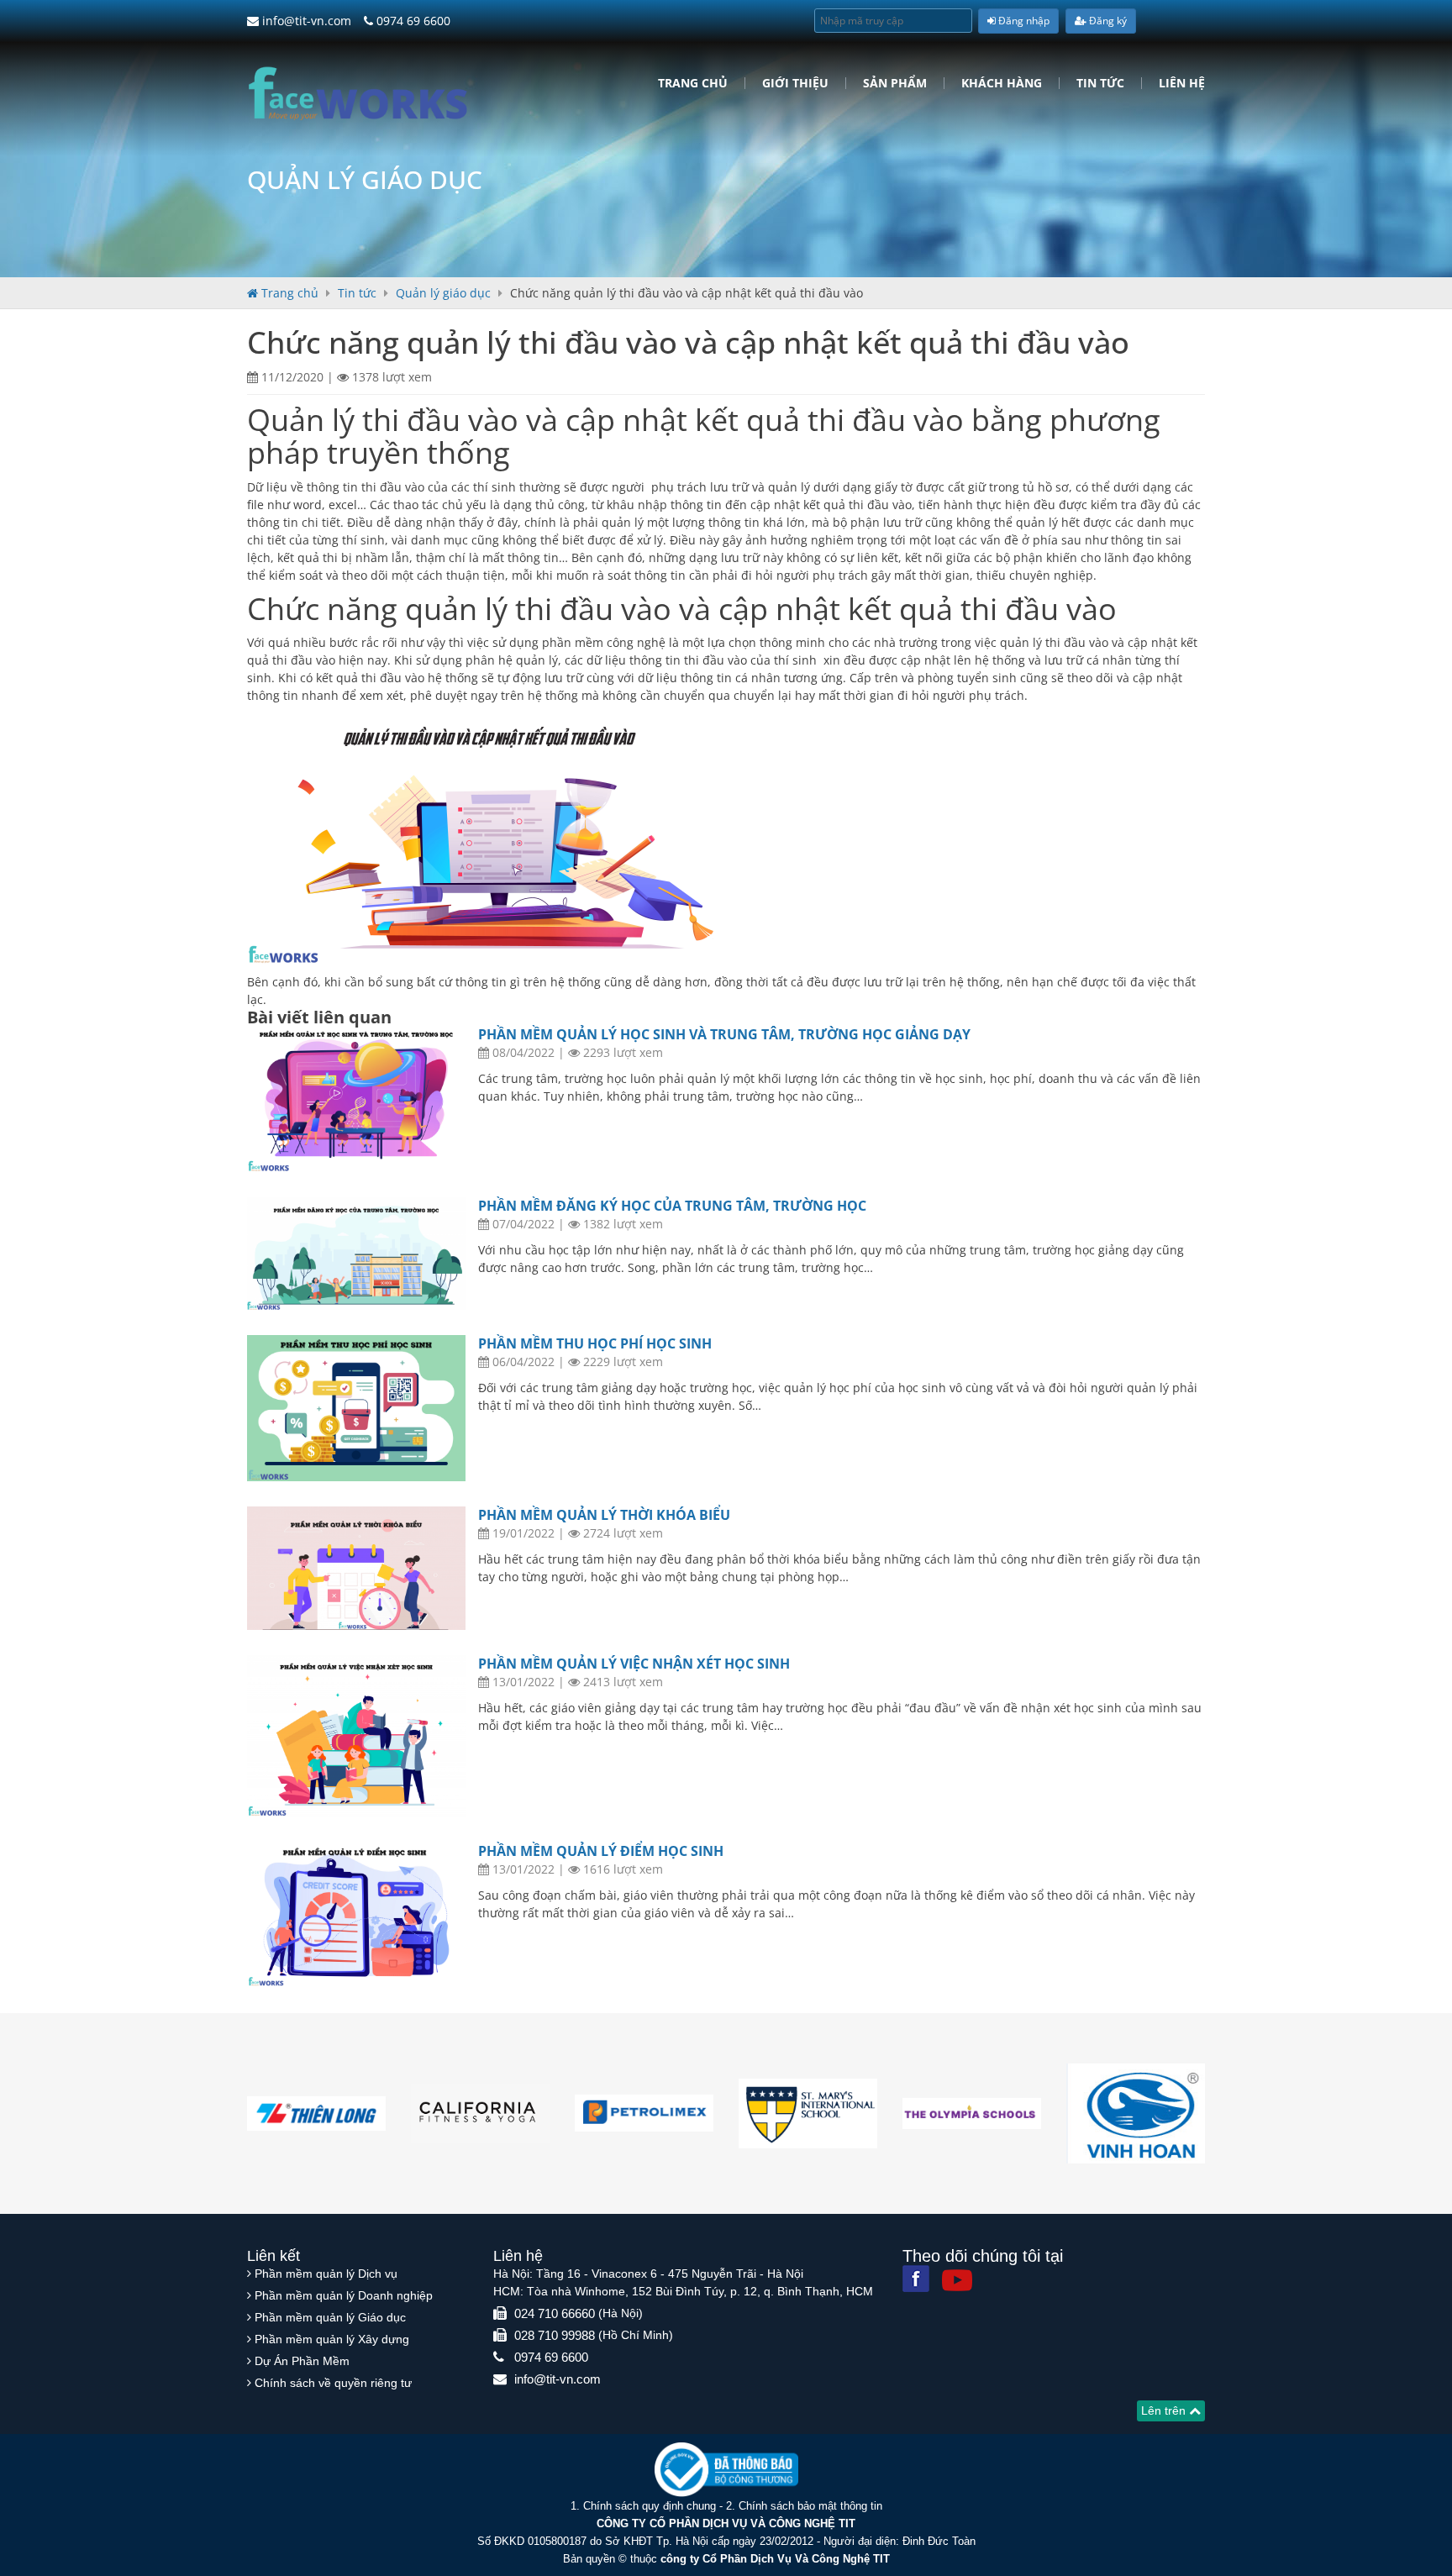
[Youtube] (957, 2280)
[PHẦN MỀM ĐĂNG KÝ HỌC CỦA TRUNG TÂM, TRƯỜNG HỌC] (356, 1254)
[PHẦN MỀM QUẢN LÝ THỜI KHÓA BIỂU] (356, 1568)
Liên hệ (1182, 83)
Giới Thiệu (795, 83)
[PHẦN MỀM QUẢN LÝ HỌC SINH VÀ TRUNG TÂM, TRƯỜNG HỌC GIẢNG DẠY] (356, 1099)
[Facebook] (916, 2279)
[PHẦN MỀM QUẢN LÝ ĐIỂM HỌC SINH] (356, 1915)
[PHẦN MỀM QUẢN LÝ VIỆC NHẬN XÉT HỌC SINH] (356, 1736)
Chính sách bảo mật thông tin (810, 2506)
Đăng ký (1107, 21)
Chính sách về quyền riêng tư (333, 2383)
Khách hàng (1002, 83)
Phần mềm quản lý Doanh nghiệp (344, 2295)
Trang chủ (693, 83)
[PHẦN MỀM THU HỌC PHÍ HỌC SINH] (356, 1408)
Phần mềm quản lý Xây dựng (332, 2339)
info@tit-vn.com (305, 21)
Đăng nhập (1023, 21)
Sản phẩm (895, 83)
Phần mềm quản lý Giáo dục (330, 2317)
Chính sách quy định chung (650, 2506)
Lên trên (1165, 2410)
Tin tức (1100, 83)
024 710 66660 (555, 2313)
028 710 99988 (555, 2335)
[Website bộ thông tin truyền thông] (726, 2469)
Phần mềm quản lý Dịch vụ (326, 2274)
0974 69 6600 (412, 21)
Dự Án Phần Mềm (302, 2361)
